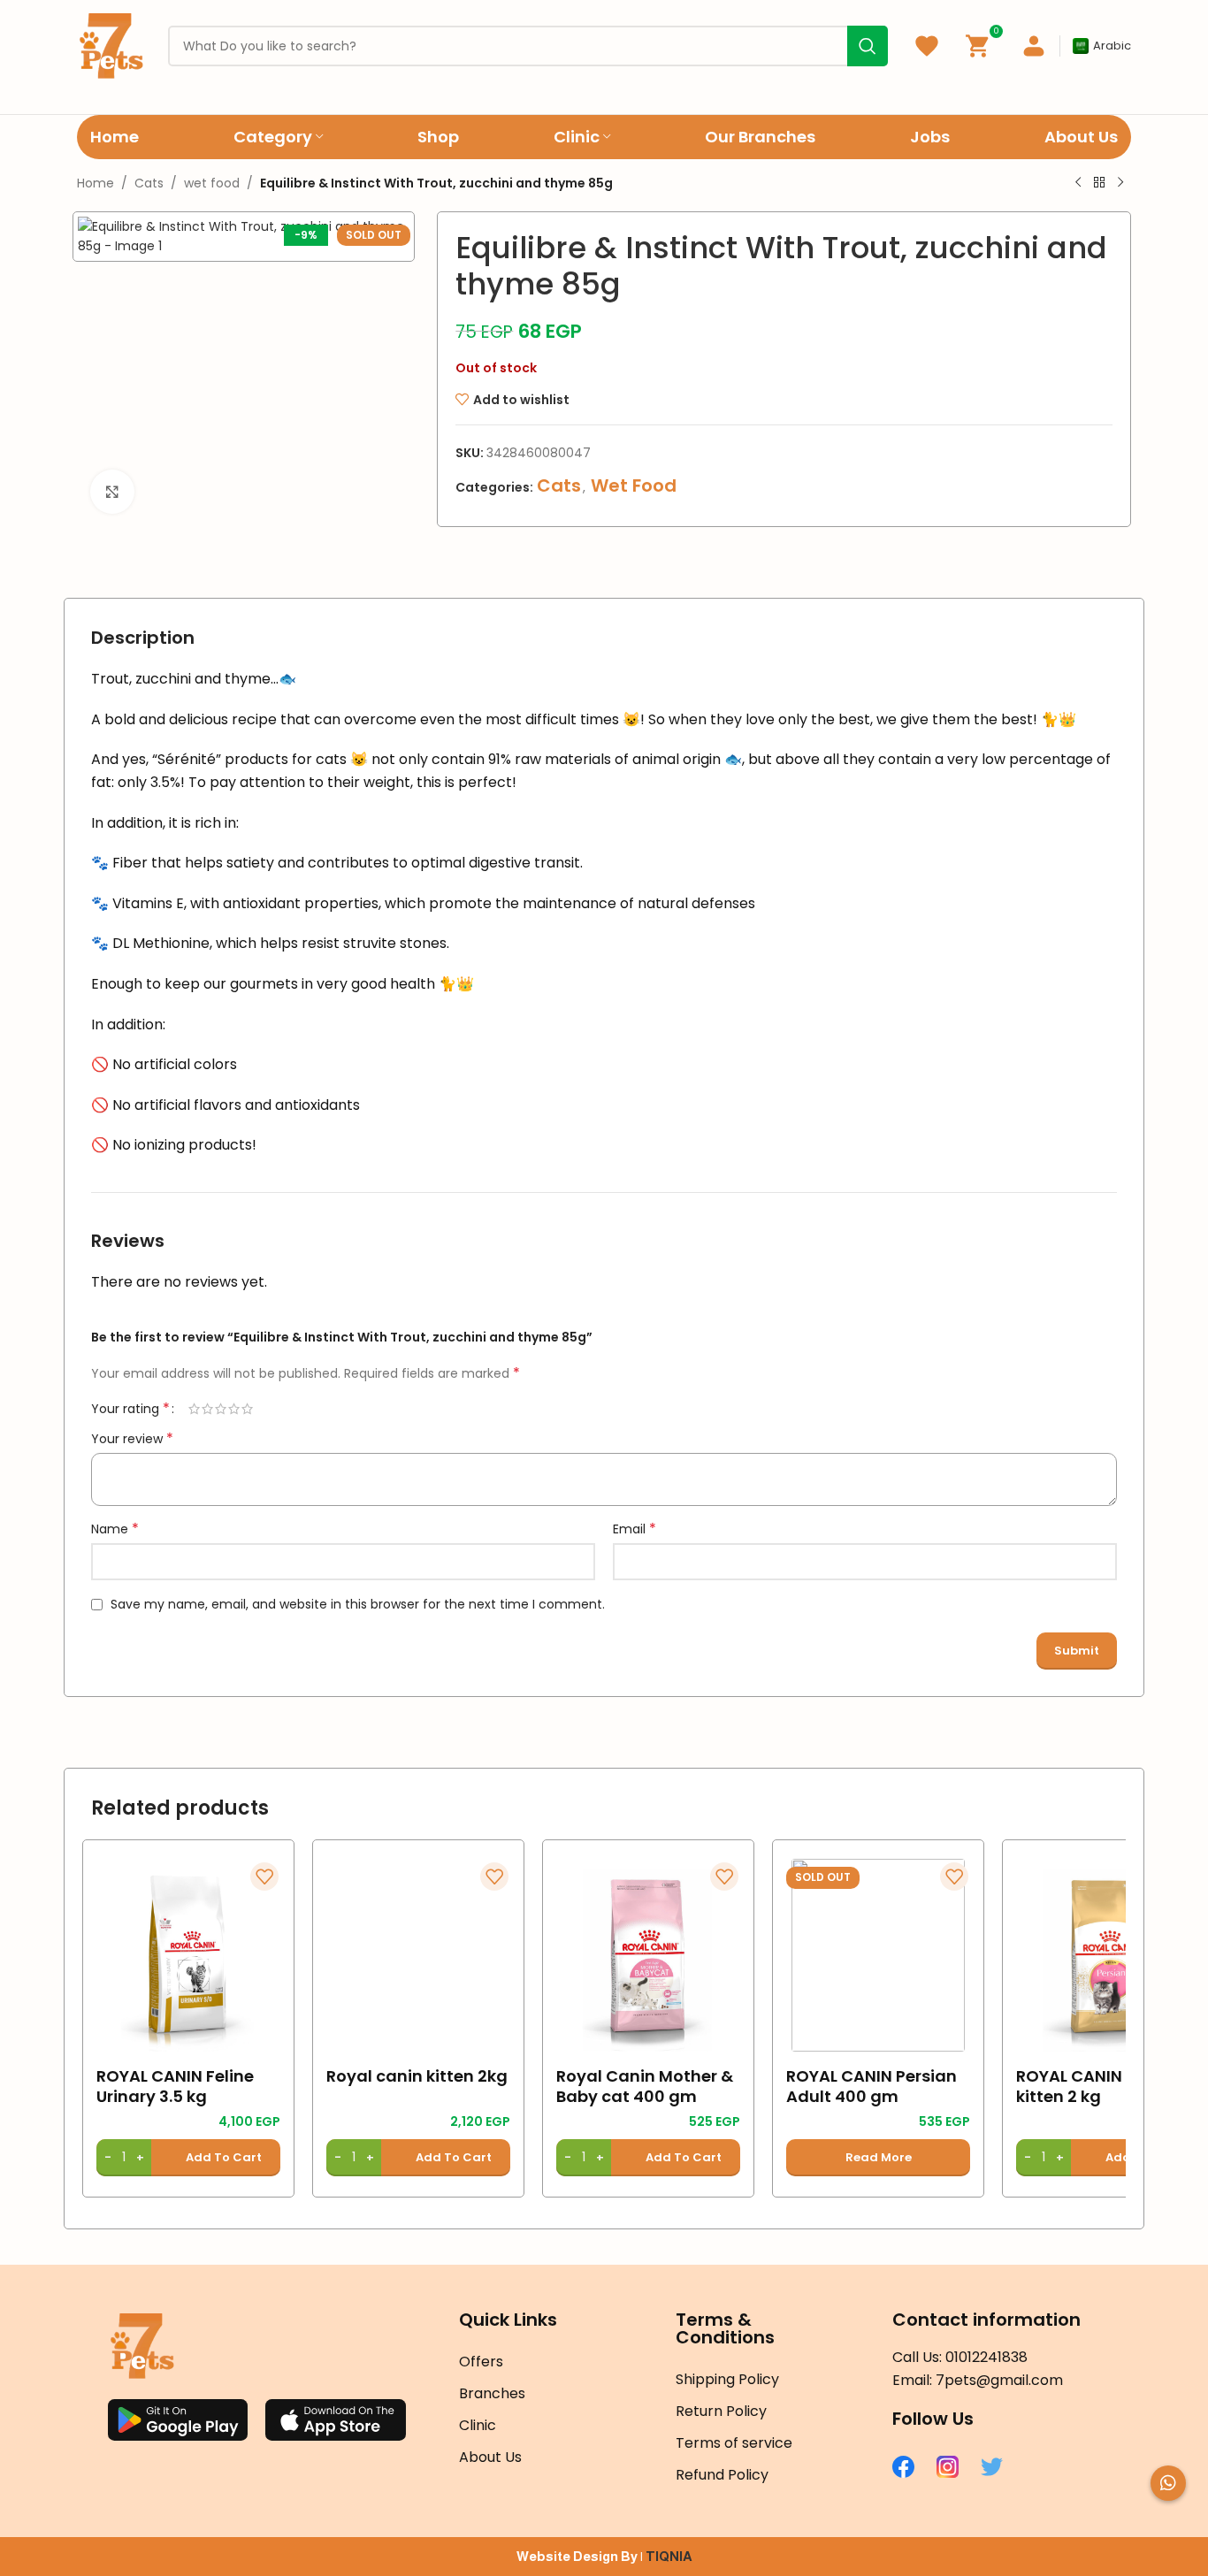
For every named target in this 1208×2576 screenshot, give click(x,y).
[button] (188, 2158)
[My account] (1034, 46)
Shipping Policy (727, 2379)
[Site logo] (111, 45)
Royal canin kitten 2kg (417, 2076)
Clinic (478, 2425)
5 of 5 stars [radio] (247, 1409)
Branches (492, 2393)
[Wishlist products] (927, 46)
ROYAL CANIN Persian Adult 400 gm (872, 2087)
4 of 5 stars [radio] (234, 1409)
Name (115, 1529)
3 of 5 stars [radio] (221, 1409)
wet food (212, 183)
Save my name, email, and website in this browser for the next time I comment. (358, 1604)
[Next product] (1120, 183)
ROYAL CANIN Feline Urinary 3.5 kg (175, 2087)
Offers (481, 2362)
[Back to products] (1099, 183)
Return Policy (721, 2411)
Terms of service (734, 2443)
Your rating (130, 1409)
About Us (490, 2457)
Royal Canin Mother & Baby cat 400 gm (645, 2087)
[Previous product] (1078, 183)
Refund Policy (722, 2475)
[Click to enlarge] (112, 492)
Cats (149, 183)
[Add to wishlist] (264, 1877)
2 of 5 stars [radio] (207, 1409)
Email (635, 1529)
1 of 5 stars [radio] (194, 1409)
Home (96, 183)
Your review (132, 1439)
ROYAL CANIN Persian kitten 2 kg (1101, 2087)
